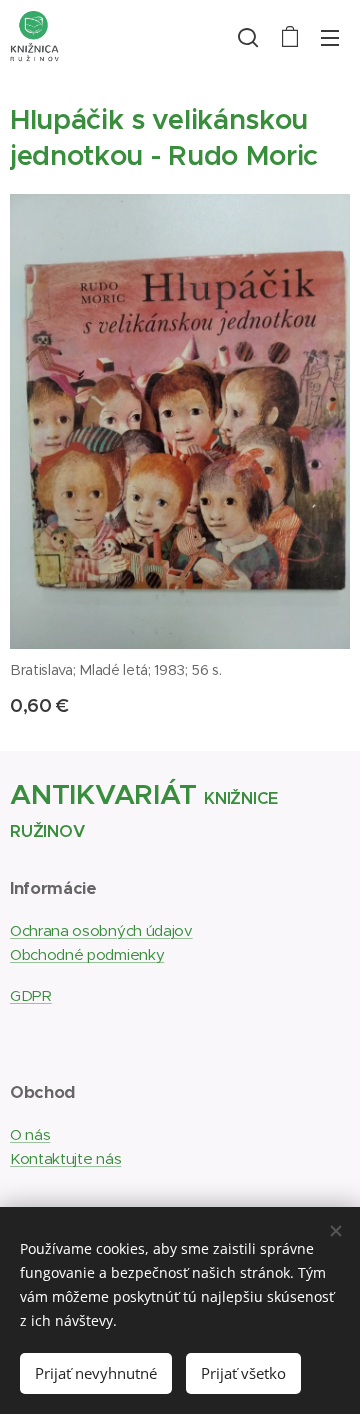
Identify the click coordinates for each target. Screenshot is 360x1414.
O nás (30, 1134)
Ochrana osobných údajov (101, 930)
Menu (330, 37)
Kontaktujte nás (65, 1158)
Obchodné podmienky (87, 954)
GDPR (31, 995)
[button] (248, 37)
